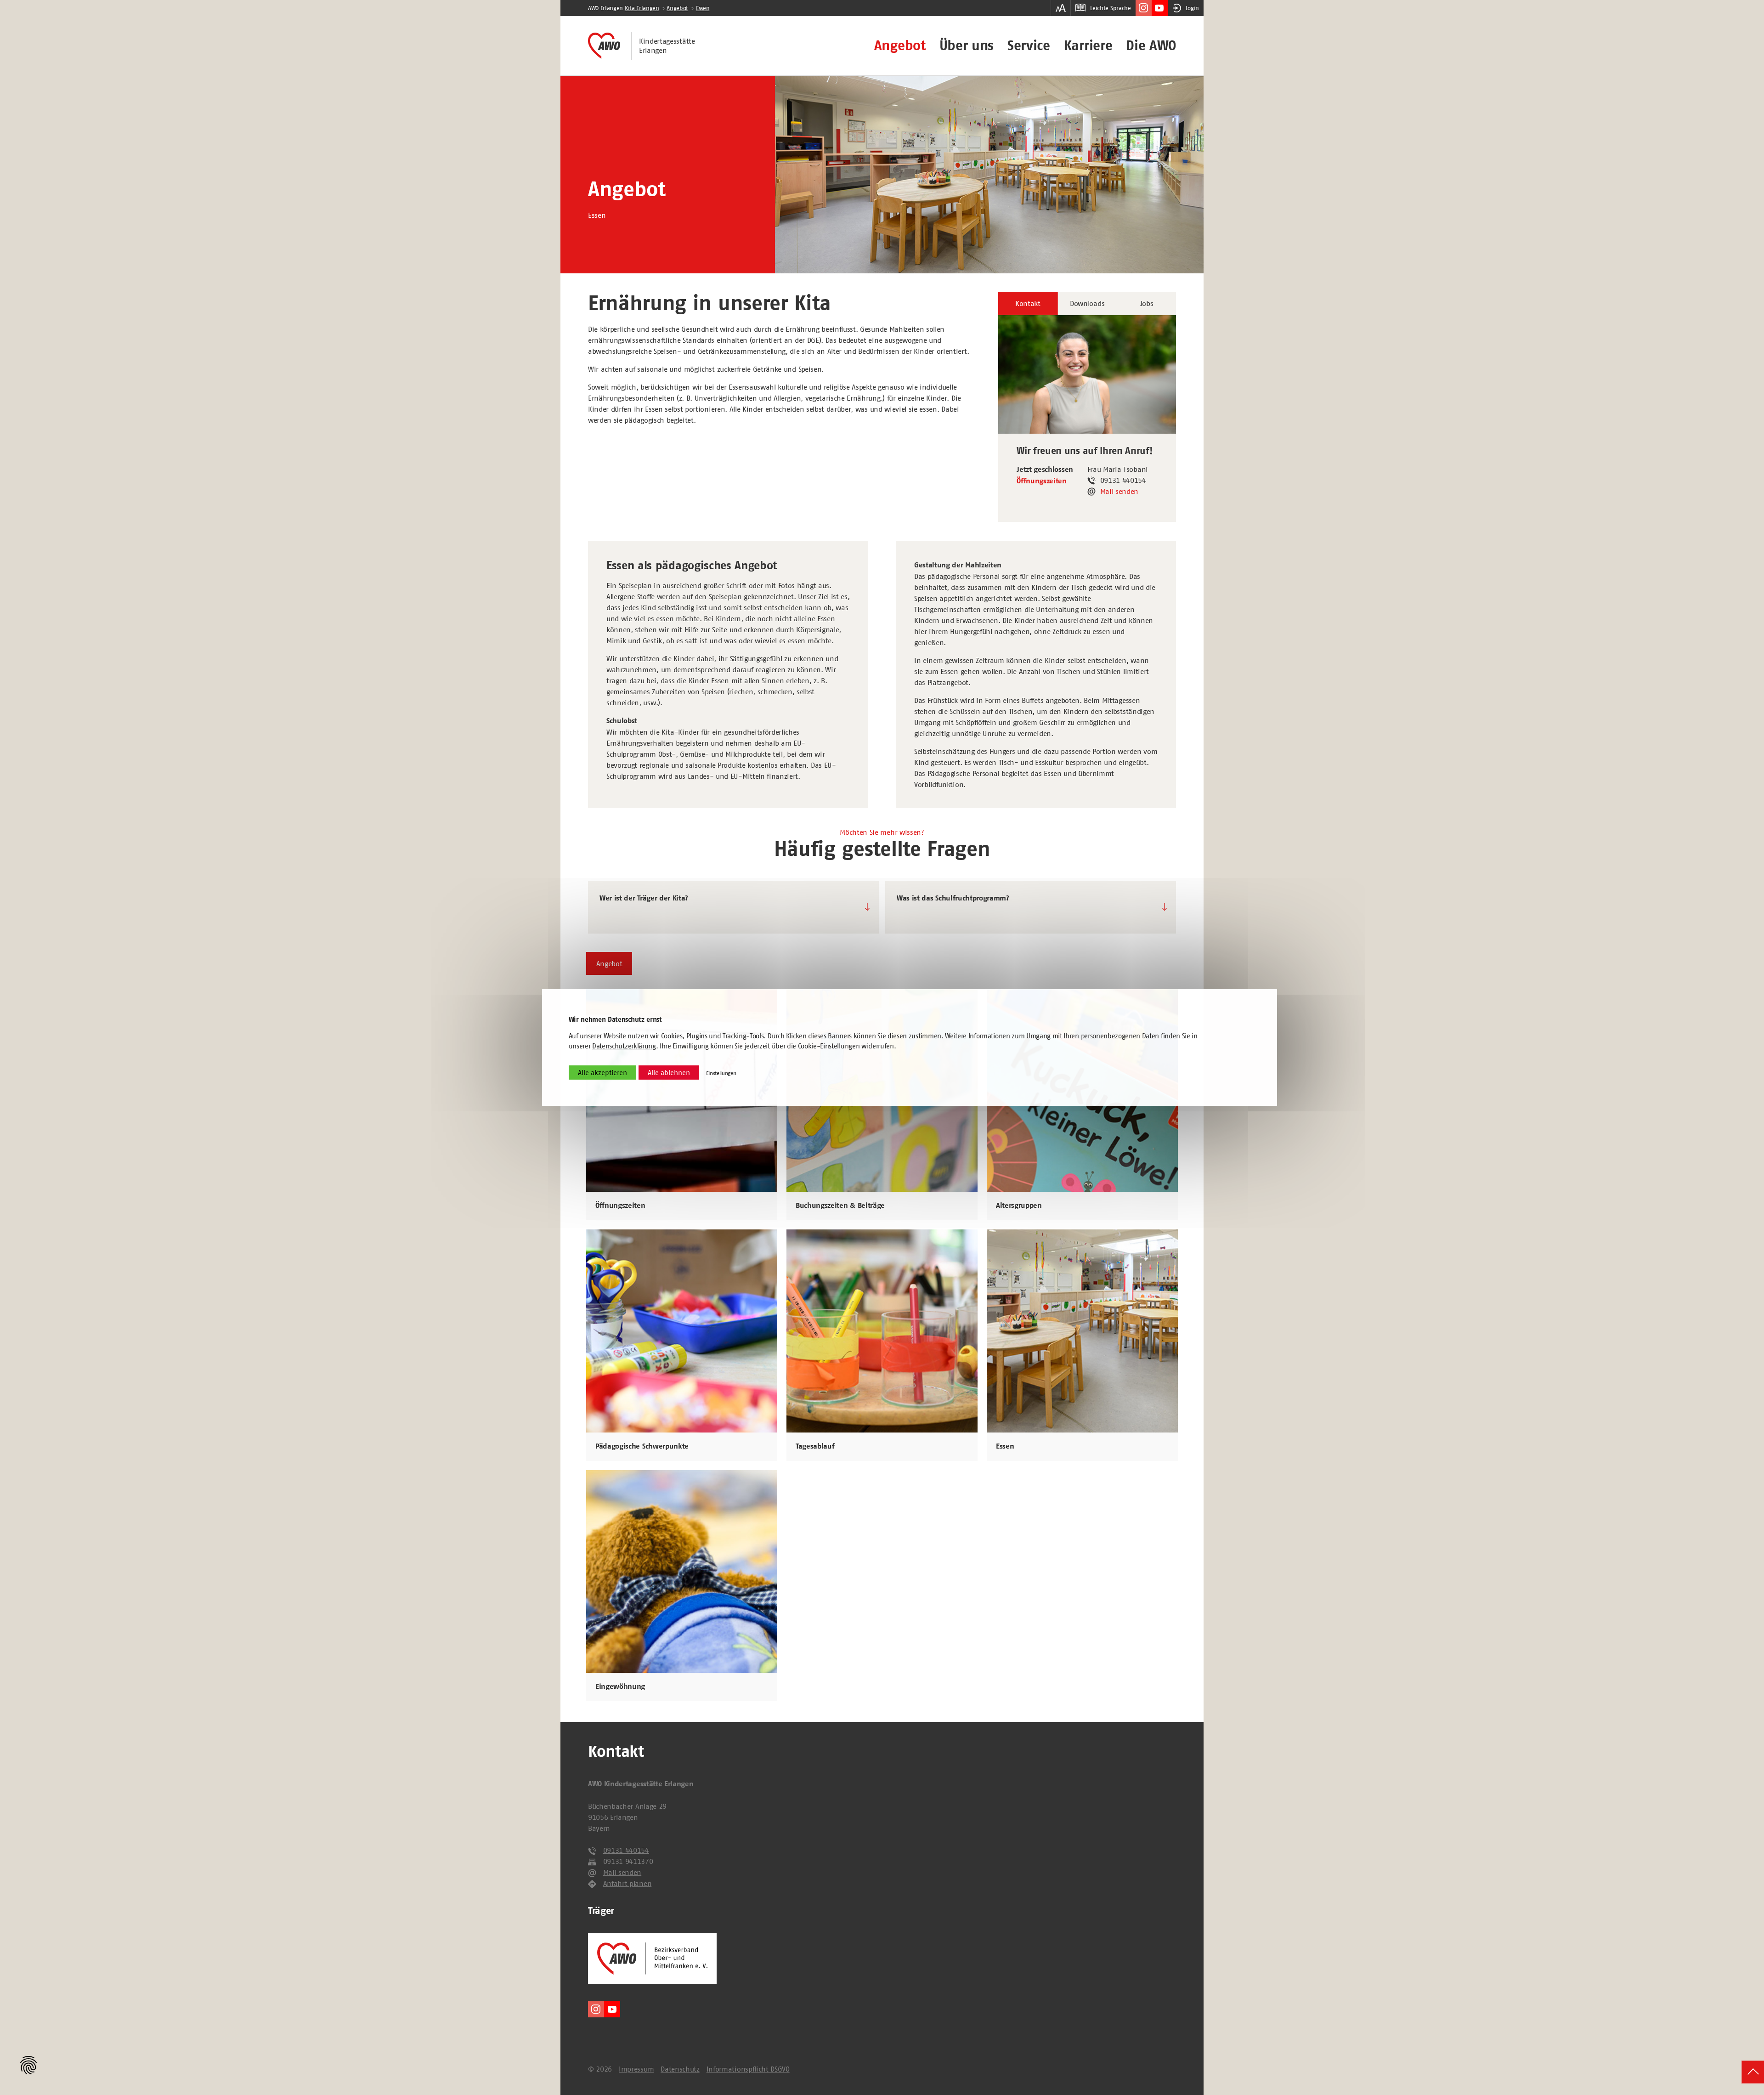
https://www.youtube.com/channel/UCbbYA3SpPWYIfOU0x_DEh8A (1160, 8)
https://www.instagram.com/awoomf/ (1144, 8)
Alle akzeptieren (602, 1073)
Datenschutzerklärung (624, 1046)
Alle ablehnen (669, 1073)
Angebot (900, 45)
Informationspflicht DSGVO (748, 2069)
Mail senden (1119, 491)
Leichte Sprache (1110, 8)
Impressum (636, 2069)
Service (1029, 45)
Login (1192, 8)
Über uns (967, 45)
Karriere (1088, 45)
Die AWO (1151, 45)
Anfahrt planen (628, 1883)
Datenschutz (680, 2069)
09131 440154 (626, 1850)
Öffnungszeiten (1042, 481)
